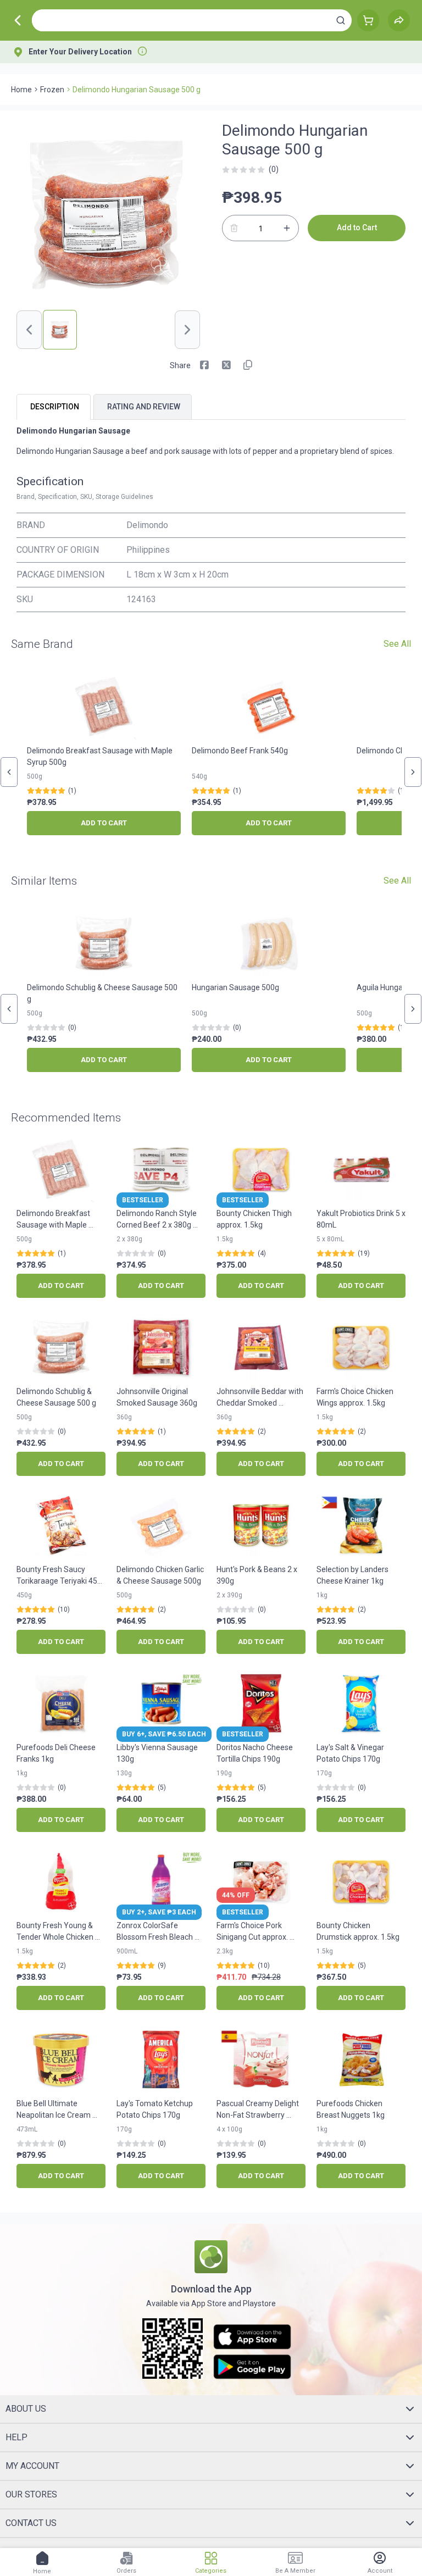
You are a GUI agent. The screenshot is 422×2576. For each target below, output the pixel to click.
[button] (341, 20)
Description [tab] (55, 407)
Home (21, 90)
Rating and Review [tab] (144, 407)
